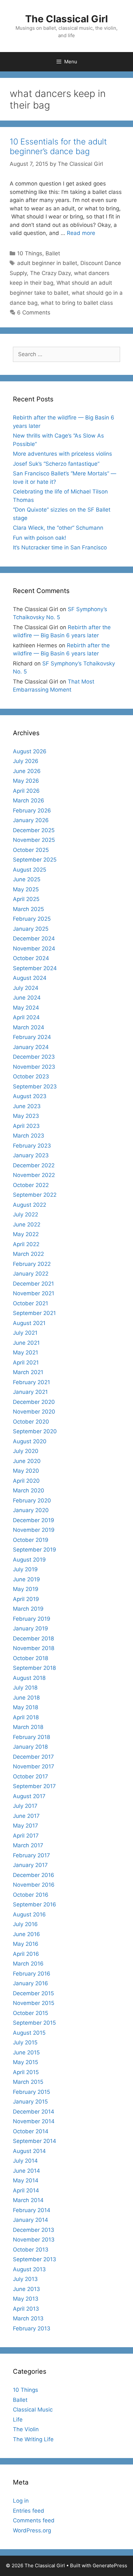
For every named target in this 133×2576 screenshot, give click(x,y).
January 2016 (31, 1983)
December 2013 (34, 2230)
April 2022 (26, 1244)
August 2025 (30, 870)
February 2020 (32, 1500)
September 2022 (35, 1195)
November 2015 (34, 2003)
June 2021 (26, 1343)
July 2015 (25, 2042)
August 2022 (30, 1205)
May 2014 (26, 2180)
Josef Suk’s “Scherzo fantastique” (56, 464)
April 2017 (26, 1836)
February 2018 (31, 1737)
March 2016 (28, 1964)
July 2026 (26, 761)
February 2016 (32, 1974)
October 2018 (31, 1658)
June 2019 (26, 1579)
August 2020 (30, 1441)
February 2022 (32, 1264)
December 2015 (33, 1993)
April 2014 (26, 2190)
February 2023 (32, 1146)
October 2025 (31, 850)
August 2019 (29, 1560)
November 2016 (34, 1885)
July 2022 (26, 1214)
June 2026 (27, 771)
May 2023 (26, 1116)
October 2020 (31, 1422)
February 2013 (32, 2328)
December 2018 (33, 1638)
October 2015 (31, 2013)
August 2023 (30, 1096)
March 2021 (28, 1372)
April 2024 (26, 1017)
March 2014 (28, 2200)
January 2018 (30, 1747)
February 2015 (31, 2092)
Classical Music (33, 2410)
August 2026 (30, 751)
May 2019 (26, 1589)
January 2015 (30, 2102)
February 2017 (31, 1855)
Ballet (53, 253)
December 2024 (34, 938)
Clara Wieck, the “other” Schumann (58, 528)
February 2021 (31, 1382)
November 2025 (34, 840)
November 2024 (34, 949)
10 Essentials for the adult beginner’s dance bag (58, 146)
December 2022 (34, 1165)
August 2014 (29, 2151)
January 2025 (31, 929)
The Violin (26, 2429)
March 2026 (29, 800)
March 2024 (29, 1027)
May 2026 (26, 781)
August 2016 (29, 1914)
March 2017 (28, 1845)
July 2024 (26, 988)
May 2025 (26, 889)
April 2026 (26, 791)
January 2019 (31, 1628)
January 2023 (31, 1155)
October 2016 (31, 1895)
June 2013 (26, 2289)
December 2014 (34, 2112)
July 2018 (25, 1688)
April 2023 (26, 1126)
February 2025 (32, 919)
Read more (81, 233)
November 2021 (34, 1293)
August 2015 (29, 2033)
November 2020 (34, 1412)
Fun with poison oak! (40, 538)
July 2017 (25, 1806)
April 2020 (26, 1481)
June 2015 (26, 2052)
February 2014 (32, 2210)
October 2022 (31, 1185)
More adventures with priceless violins (62, 454)
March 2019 (28, 1609)
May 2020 (26, 1471)
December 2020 (34, 1402)
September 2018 (34, 1668)
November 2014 (34, 2121)
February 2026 (32, 811)
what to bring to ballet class (77, 303)
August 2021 (29, 1323)
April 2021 (26, 1362)
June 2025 (27, 879)
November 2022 (34, 1175)
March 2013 (28, 2318)
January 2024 (31, 1047)
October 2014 (31, 2131)
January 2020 (31, 1510)
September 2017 (34, 1786)
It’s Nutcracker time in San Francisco (60, 547)
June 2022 (27, 1224)
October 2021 (31, 1303)
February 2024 (32, 1037)
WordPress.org (32, 2530)
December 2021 (33, 1284)
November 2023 (34, 1067)
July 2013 (25, 2279)
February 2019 (32, 1619)
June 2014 (26, 2171)
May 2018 (26, 1707)
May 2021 (26, 1352)
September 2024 (35, 968)
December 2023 (34, 1057)
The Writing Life (33, 2439)
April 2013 (26, 2309)
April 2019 (26, 1599)
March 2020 (29, 1490)
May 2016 (26, 1944)
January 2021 (30, 1392)
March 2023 (29, 1136)
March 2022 (28, 1254)
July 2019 (25, 1569)
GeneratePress (110, 2565)
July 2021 (25, 1333)
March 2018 (28, 1727)
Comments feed (34, 2520)
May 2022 (26, 1234)
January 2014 (31, 2220)
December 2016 (34, 1875)
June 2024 (27, 998)
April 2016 (26, 1954)
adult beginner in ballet (47, 263)
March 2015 (28, 2082)
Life (18, 2420)
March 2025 (28, 909)
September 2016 (35, 1904)
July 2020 (26, 1451)
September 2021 (34, 1313)
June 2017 (26, 1816)
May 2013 (26, 2299)
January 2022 (31, 1274)
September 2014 (35, 2141)
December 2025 (34, 830)
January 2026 (31, 820)
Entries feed (29, 2511)
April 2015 (26, 2072)
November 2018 (34, 1648)
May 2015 (26, 2062)
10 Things (30, 253)
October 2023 (31, 1076)
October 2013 (31, 2250)
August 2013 (29, 2269)
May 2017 (26, 1826)
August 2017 (29, 1796)
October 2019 (31, 1540)
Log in (21, 2501)
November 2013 (34, 2240)
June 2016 (26, 1934)
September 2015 (34, 2023)
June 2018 (26, 1698)
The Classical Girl (66, 19)
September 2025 (35, 860)
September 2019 (35, 1550)
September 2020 (35, 1431)
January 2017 (30, 1865)
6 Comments (34, 313)
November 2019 (34, 1530)
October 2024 (31, 958)
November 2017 (34, 1766)
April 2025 (26, 899)
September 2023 (35, 1087)
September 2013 (35, 2259)
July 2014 (25, 2161)
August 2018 (29, 1678)
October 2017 (31, 1776)
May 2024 (26, 1008)
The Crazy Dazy (50, 273)
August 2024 (30, 978)
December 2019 (34, 1520)
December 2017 (33, 1757)
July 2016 (25, 1924)
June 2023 (27, 1106)
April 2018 (26, 1717)
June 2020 (27, 1461)
